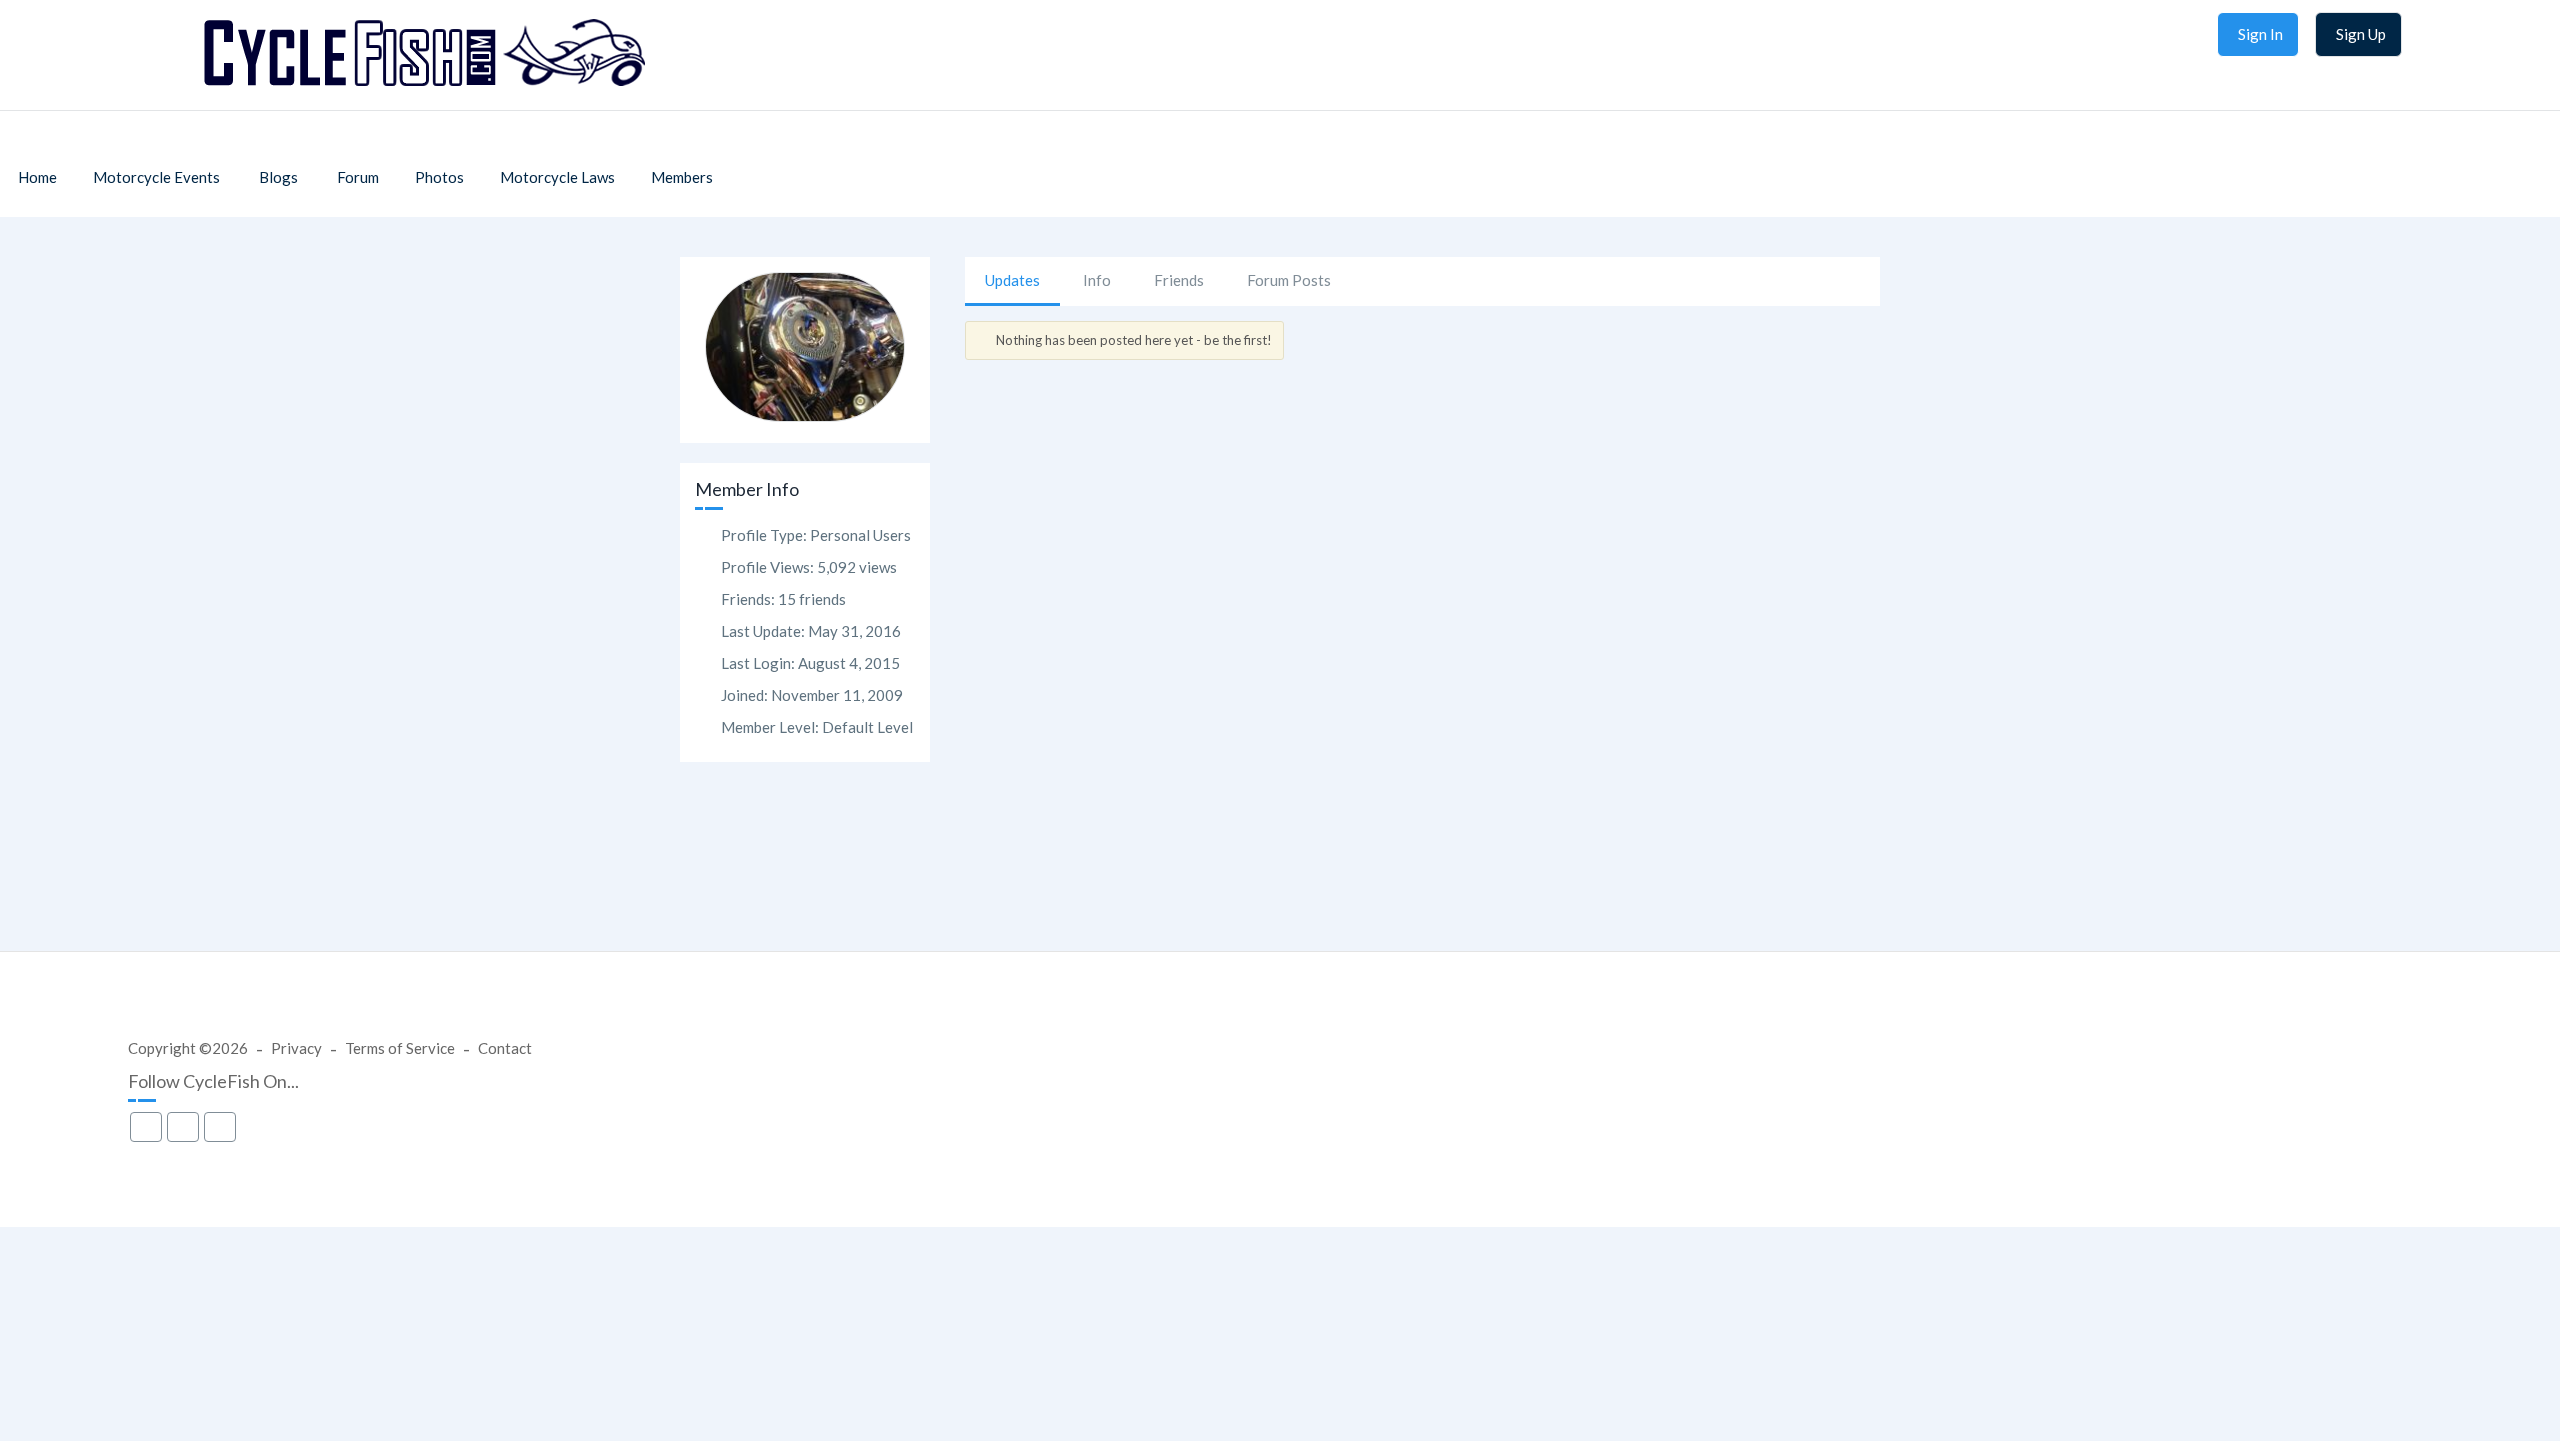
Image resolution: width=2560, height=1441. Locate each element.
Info (1097, 280)
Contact (505, 1048)
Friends (1179, 280)
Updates (1012, 280)
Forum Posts (1289, 280)
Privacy (296, 1048)
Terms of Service (400, 1048)
